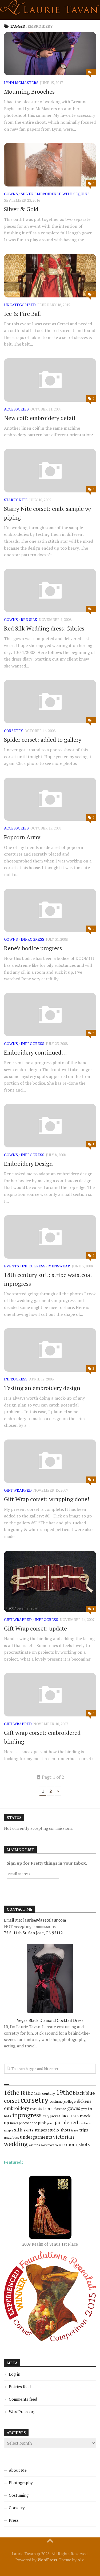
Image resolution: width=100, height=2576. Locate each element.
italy (46, 2116)
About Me (18, 2470)
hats (8, 2116)
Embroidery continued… (35, 1052)
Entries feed (20, 2387)
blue (90, 2093)
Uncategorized (20, 305)
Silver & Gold (21, 209)
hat (90, 2109)
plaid (50, 2123)
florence (60, 2109)
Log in (15, 2374)
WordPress (47, 2560)
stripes (41, 2130)
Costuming (19, 2495)
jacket (55, 2116)
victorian (63, 2137)
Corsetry (17, 2508)
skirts (28, 2130)
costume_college (63, 2102)
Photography (21, 2483)
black (79, 2093)
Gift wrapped (18, 1490)
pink (42, 2123)
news (14, 2123)
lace (65, 2116)
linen (75, 2116)
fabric (48, 2108)
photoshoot (28, 2123)
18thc (27, 2093)
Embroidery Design (28, 1163)
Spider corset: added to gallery (43, 739)
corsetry (13, 731)
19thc (64, 2092)
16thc (12, 2092)
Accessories (16, 409)
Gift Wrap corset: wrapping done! (47, 1499)
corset (12, 2100)
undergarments (36, 2137)
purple (62, 2122)
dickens (84, 2101)
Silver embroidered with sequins (55, 194)
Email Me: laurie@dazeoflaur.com (35, 1920)
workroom (48, 2145)
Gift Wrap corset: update (35, 1628)
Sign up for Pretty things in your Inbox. (47, 1863)
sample (8, 2130)
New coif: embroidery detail (40, 418)
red (74, 2122)
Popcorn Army (22, 837)
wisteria (34, 2145)
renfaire (85, 2123)
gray (84, 2109)
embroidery (17, 2108)
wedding (16, 2144)
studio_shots (59, 2130)
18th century (44, 2093)
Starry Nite (16, 500)
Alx (81, 2560)
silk (18, 2129)
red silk (29, 619)
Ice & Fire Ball (22, 314)
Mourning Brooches (29, 91)
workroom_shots (72, 2144)
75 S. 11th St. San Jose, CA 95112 (33, 1933)
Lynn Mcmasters (21, 83)
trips (84, 2130)
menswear (59, 1266)
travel (75, 2130)
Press (14, 2520)
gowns (11, 194)
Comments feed (23, 2399)
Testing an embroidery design (42, 1388)
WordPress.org (22, 2412)
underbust (11, 2137)
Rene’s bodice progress (33, 948)
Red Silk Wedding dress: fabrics (44, 628)
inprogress (33, 939)
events (11, 1266)
